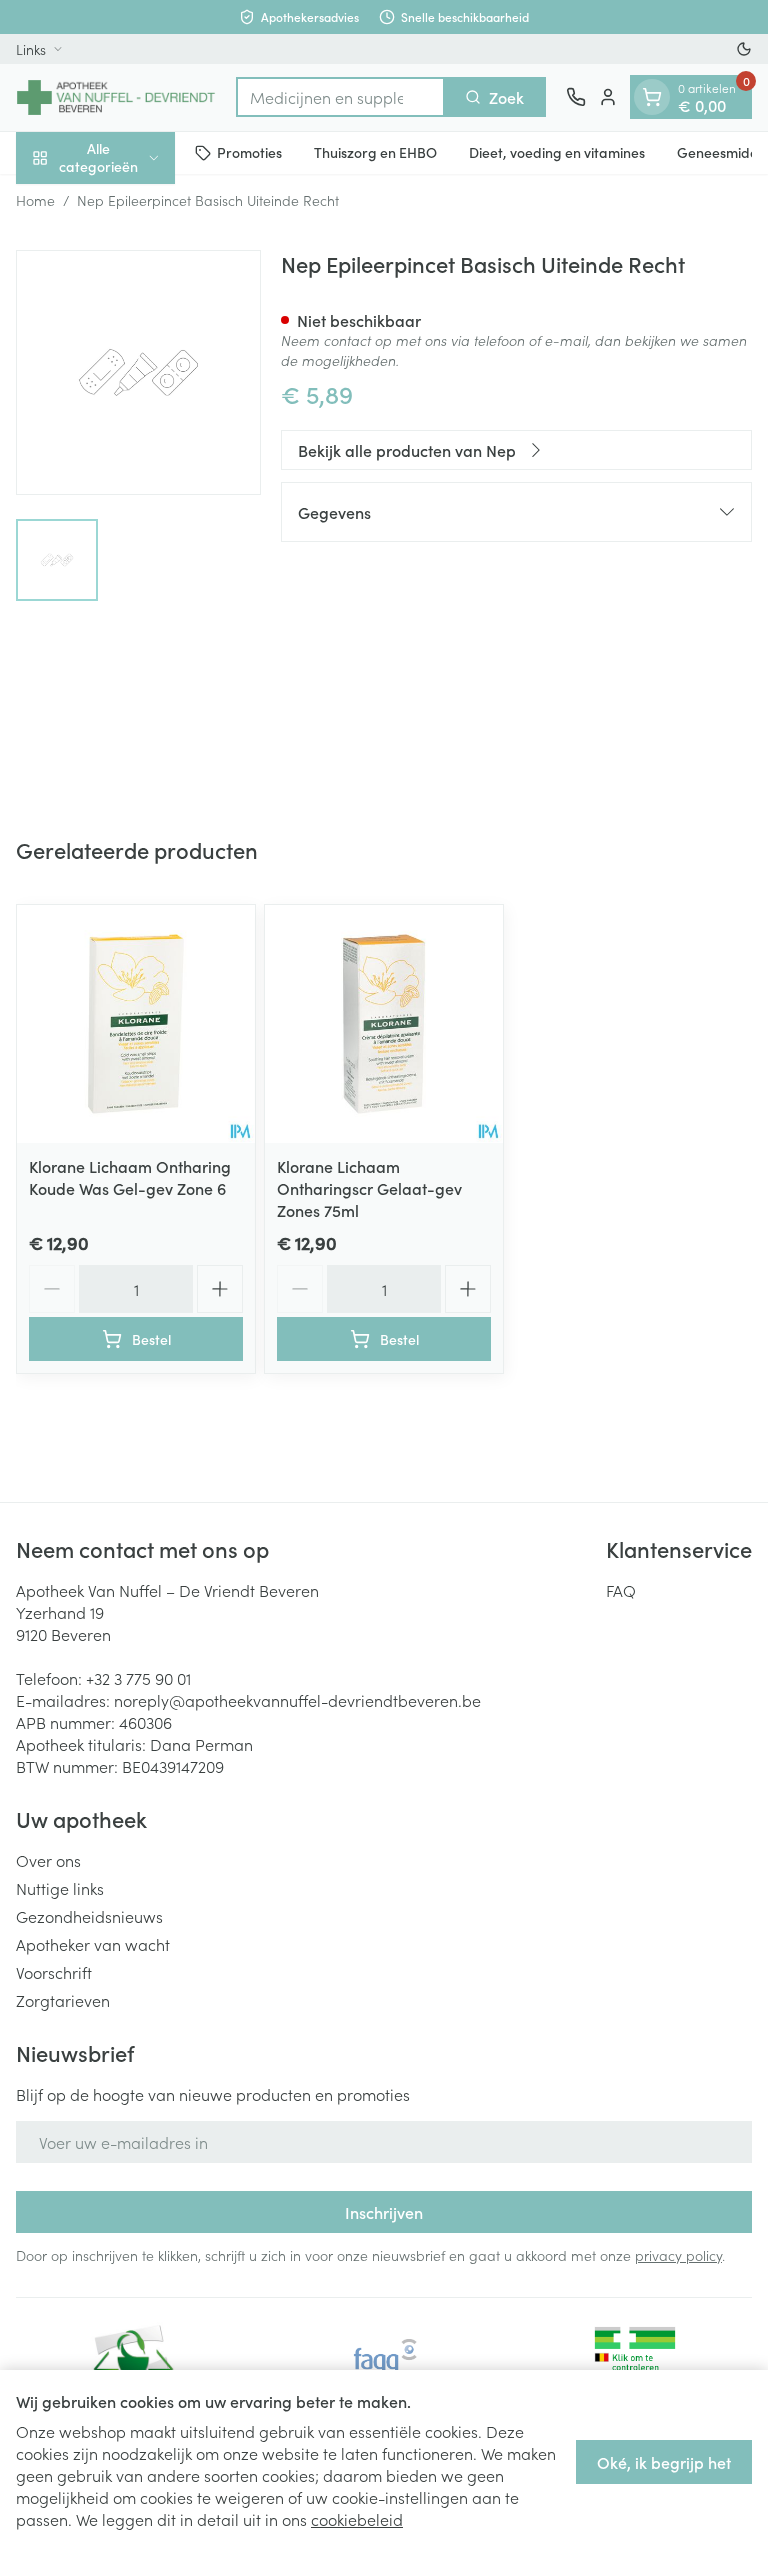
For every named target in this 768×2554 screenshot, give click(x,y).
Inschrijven (384, 2212)
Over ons (48, 1860)
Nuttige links (60, 1888)
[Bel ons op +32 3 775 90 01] (576, 97)
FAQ (621, 1590)
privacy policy (678, 2255)
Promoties (249, 152)
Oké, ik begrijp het (664, 2462)
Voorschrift (54, 1972)
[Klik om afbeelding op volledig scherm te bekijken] (138, 372)
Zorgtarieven (63, 2000)
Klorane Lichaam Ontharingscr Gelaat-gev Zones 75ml (369, 1188)
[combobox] (340, 97)
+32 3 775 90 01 (138, 1678)
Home (35, 200)
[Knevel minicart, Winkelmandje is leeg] (652, 97)
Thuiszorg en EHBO (375, 152)
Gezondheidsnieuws (89, 1916)
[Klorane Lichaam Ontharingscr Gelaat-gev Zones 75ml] (384, 1024)
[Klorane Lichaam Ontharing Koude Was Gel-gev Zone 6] (136, 1024)
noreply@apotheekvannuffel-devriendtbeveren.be (297, 1700)
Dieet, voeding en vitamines (557, 152)
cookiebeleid (357, 2519)
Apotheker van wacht (93, 1944)
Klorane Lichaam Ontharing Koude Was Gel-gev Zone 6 (130, 1177)
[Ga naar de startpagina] (116, 97)
